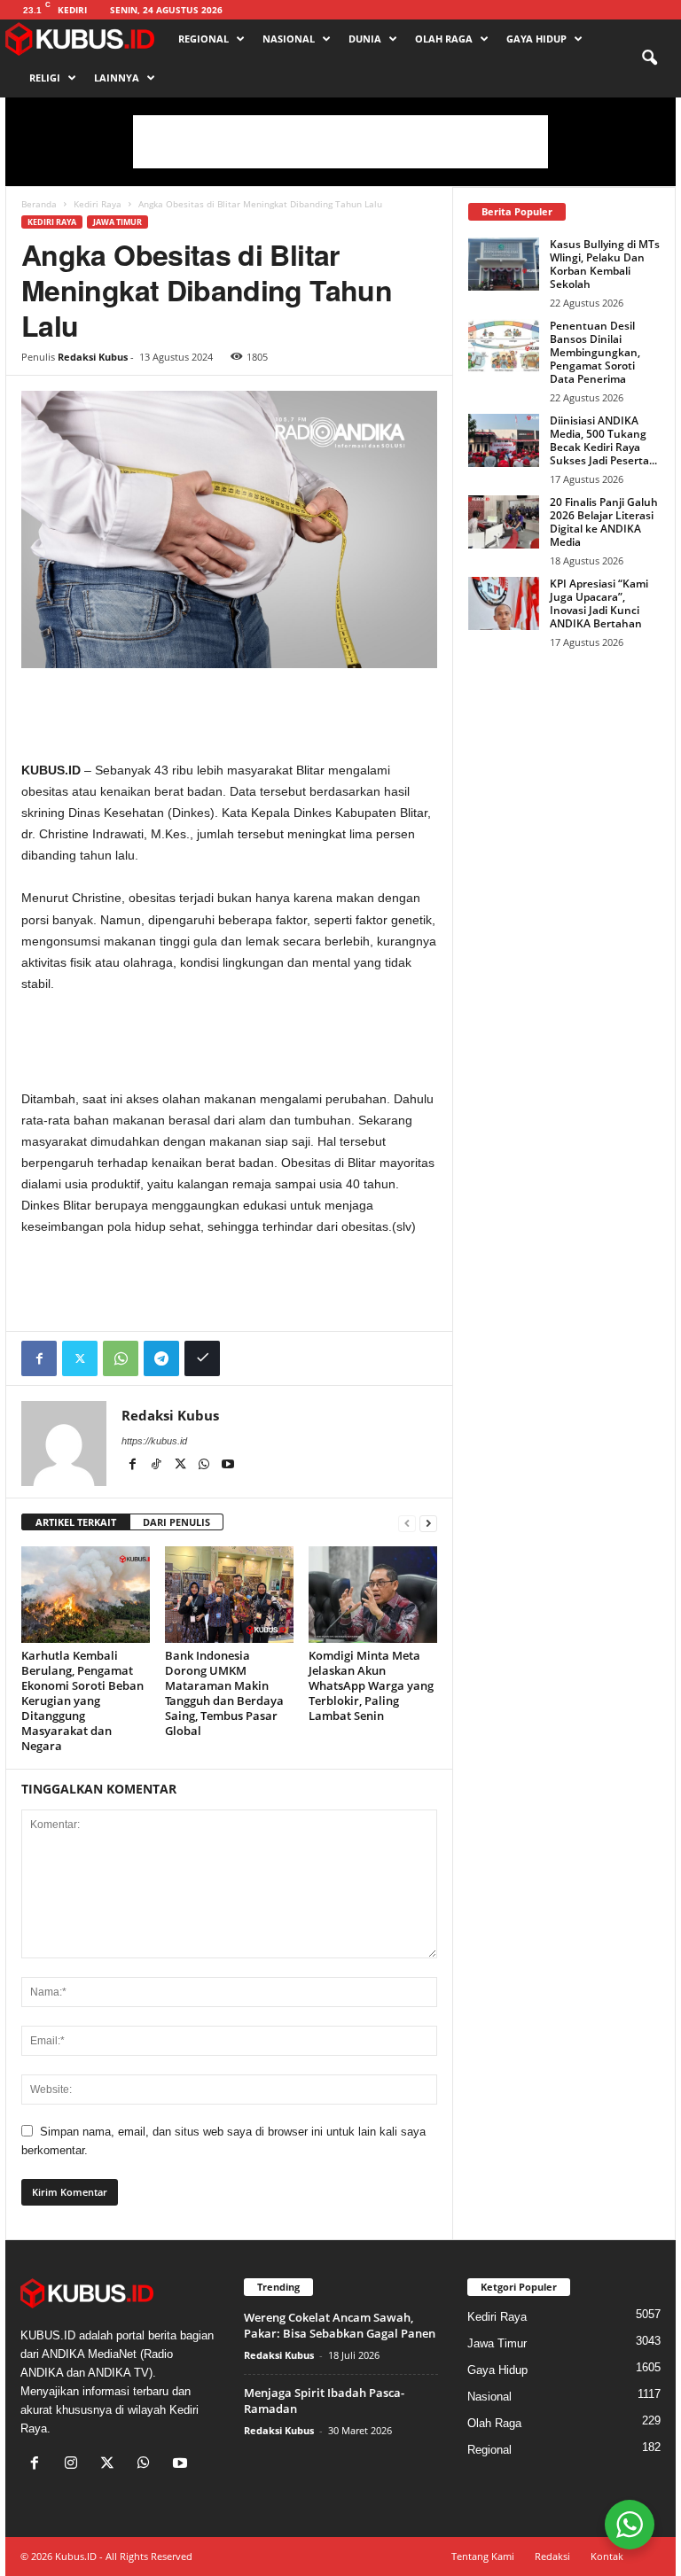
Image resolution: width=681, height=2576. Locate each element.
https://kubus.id (154, 1441)
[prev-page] (407, 1523)
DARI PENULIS (176, 1522)
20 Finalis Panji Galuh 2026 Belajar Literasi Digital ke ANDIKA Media (604, 522)
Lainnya (117, 78)
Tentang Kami (483, 2556)
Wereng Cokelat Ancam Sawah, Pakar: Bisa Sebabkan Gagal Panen (340, 2325)
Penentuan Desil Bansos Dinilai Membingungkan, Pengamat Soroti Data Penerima (595, 352)
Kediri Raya (98, 204)
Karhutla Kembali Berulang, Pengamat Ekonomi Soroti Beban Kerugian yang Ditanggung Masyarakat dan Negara (82, 1700)
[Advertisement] (340, 142)
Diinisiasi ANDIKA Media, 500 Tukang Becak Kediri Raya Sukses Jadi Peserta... (603, 440)
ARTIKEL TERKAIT (76, 1522)
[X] (181, 1466)
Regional (204, 39)
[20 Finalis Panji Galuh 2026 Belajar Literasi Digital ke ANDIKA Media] (504, 522)
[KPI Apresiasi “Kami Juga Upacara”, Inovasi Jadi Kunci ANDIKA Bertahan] (504, 603)
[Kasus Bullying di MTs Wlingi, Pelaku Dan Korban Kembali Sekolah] (504, 264)
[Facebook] (39, 1358)
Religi (45, 78)
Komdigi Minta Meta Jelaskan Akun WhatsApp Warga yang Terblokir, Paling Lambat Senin (371, 1685)
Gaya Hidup (536, 39)
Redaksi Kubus (93, 357)
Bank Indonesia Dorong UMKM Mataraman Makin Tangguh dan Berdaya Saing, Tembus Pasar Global (224, 1693)
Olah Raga (444, 39)
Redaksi (552, 2556)
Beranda (39, 204)
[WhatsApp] (121, 1358)
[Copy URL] (202, 1358)
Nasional (289, 39)
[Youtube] (228, 1466)
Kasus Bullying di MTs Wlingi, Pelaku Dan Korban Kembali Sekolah (605, 264)
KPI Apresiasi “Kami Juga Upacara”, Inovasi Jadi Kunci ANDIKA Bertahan (599, 603)
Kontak (607, 2556)
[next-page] (428, 1523)
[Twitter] (80, 1358)
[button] (649, 58)
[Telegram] (161, 1358)
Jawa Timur (117, 222)
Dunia (365, 39)
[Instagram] (75, 2465)
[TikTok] (157, 1466)
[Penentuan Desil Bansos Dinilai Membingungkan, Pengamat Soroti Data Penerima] (504, 346)
